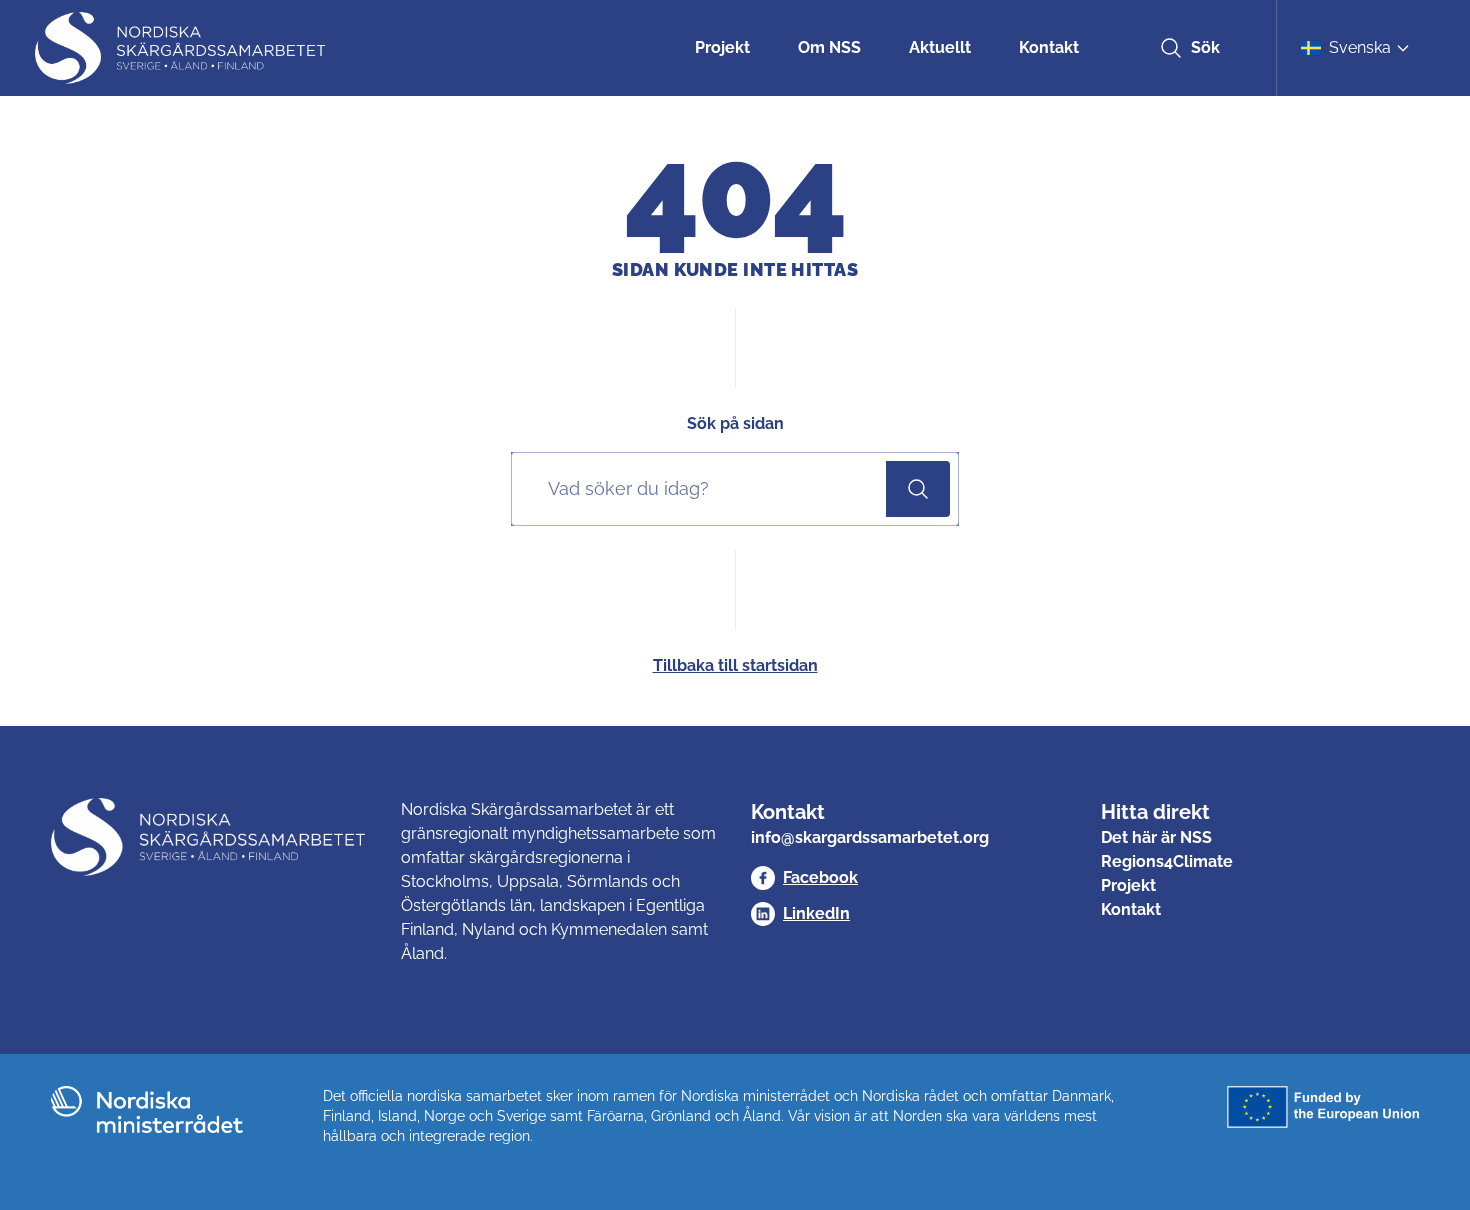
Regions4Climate (1167, 861)
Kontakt (1049, 47)
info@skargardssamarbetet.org (870, 837)
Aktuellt (940, 47)
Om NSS (829, 47)
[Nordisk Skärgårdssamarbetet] (182, 48)
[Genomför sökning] (918, 489)
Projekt (722, 47)
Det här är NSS (1156, 837)
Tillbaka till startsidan (735, 665)
